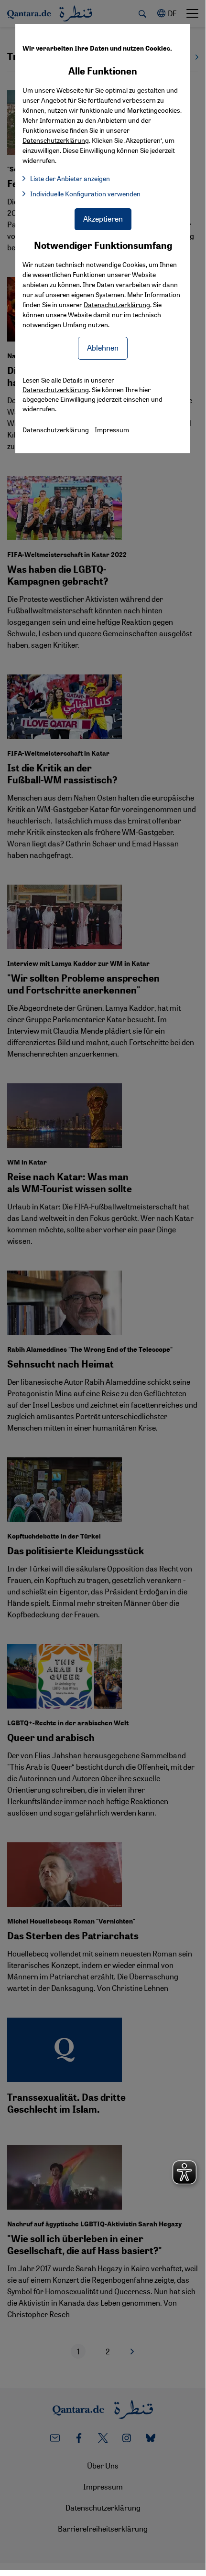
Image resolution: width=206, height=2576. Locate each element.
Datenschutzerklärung (117, 304)
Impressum (112, 429)
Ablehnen (103, 347)
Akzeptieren (103, 219)
